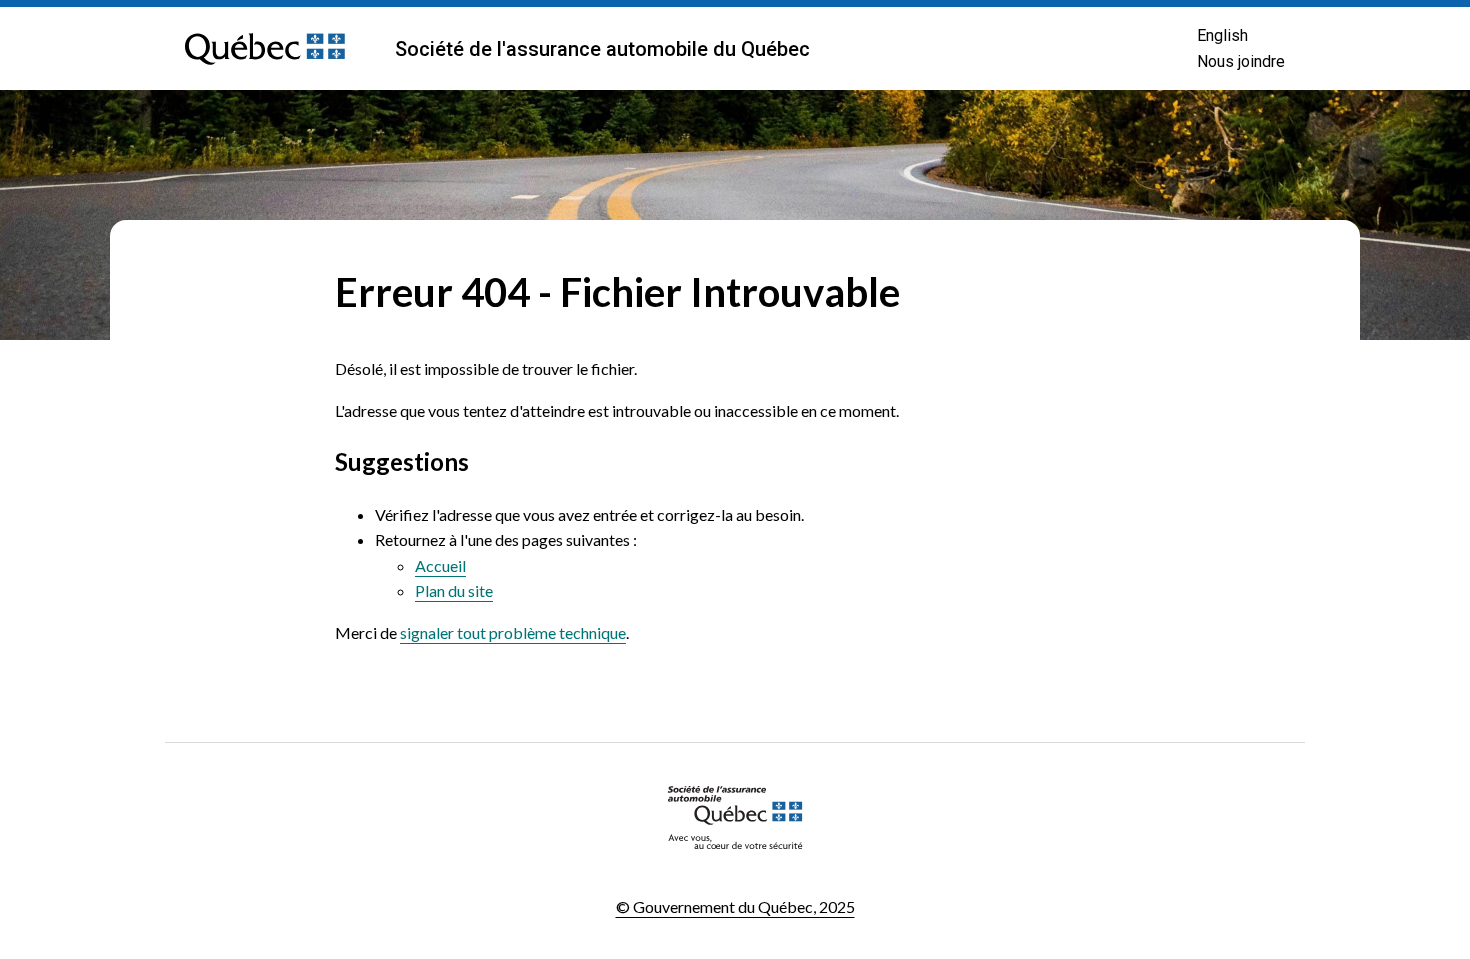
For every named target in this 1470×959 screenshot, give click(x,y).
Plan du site (454, 590)
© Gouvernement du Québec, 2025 (735, 906)
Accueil (440, 565)
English (1222, 35)
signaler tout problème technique (513, 632)
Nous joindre (1241, 61)
